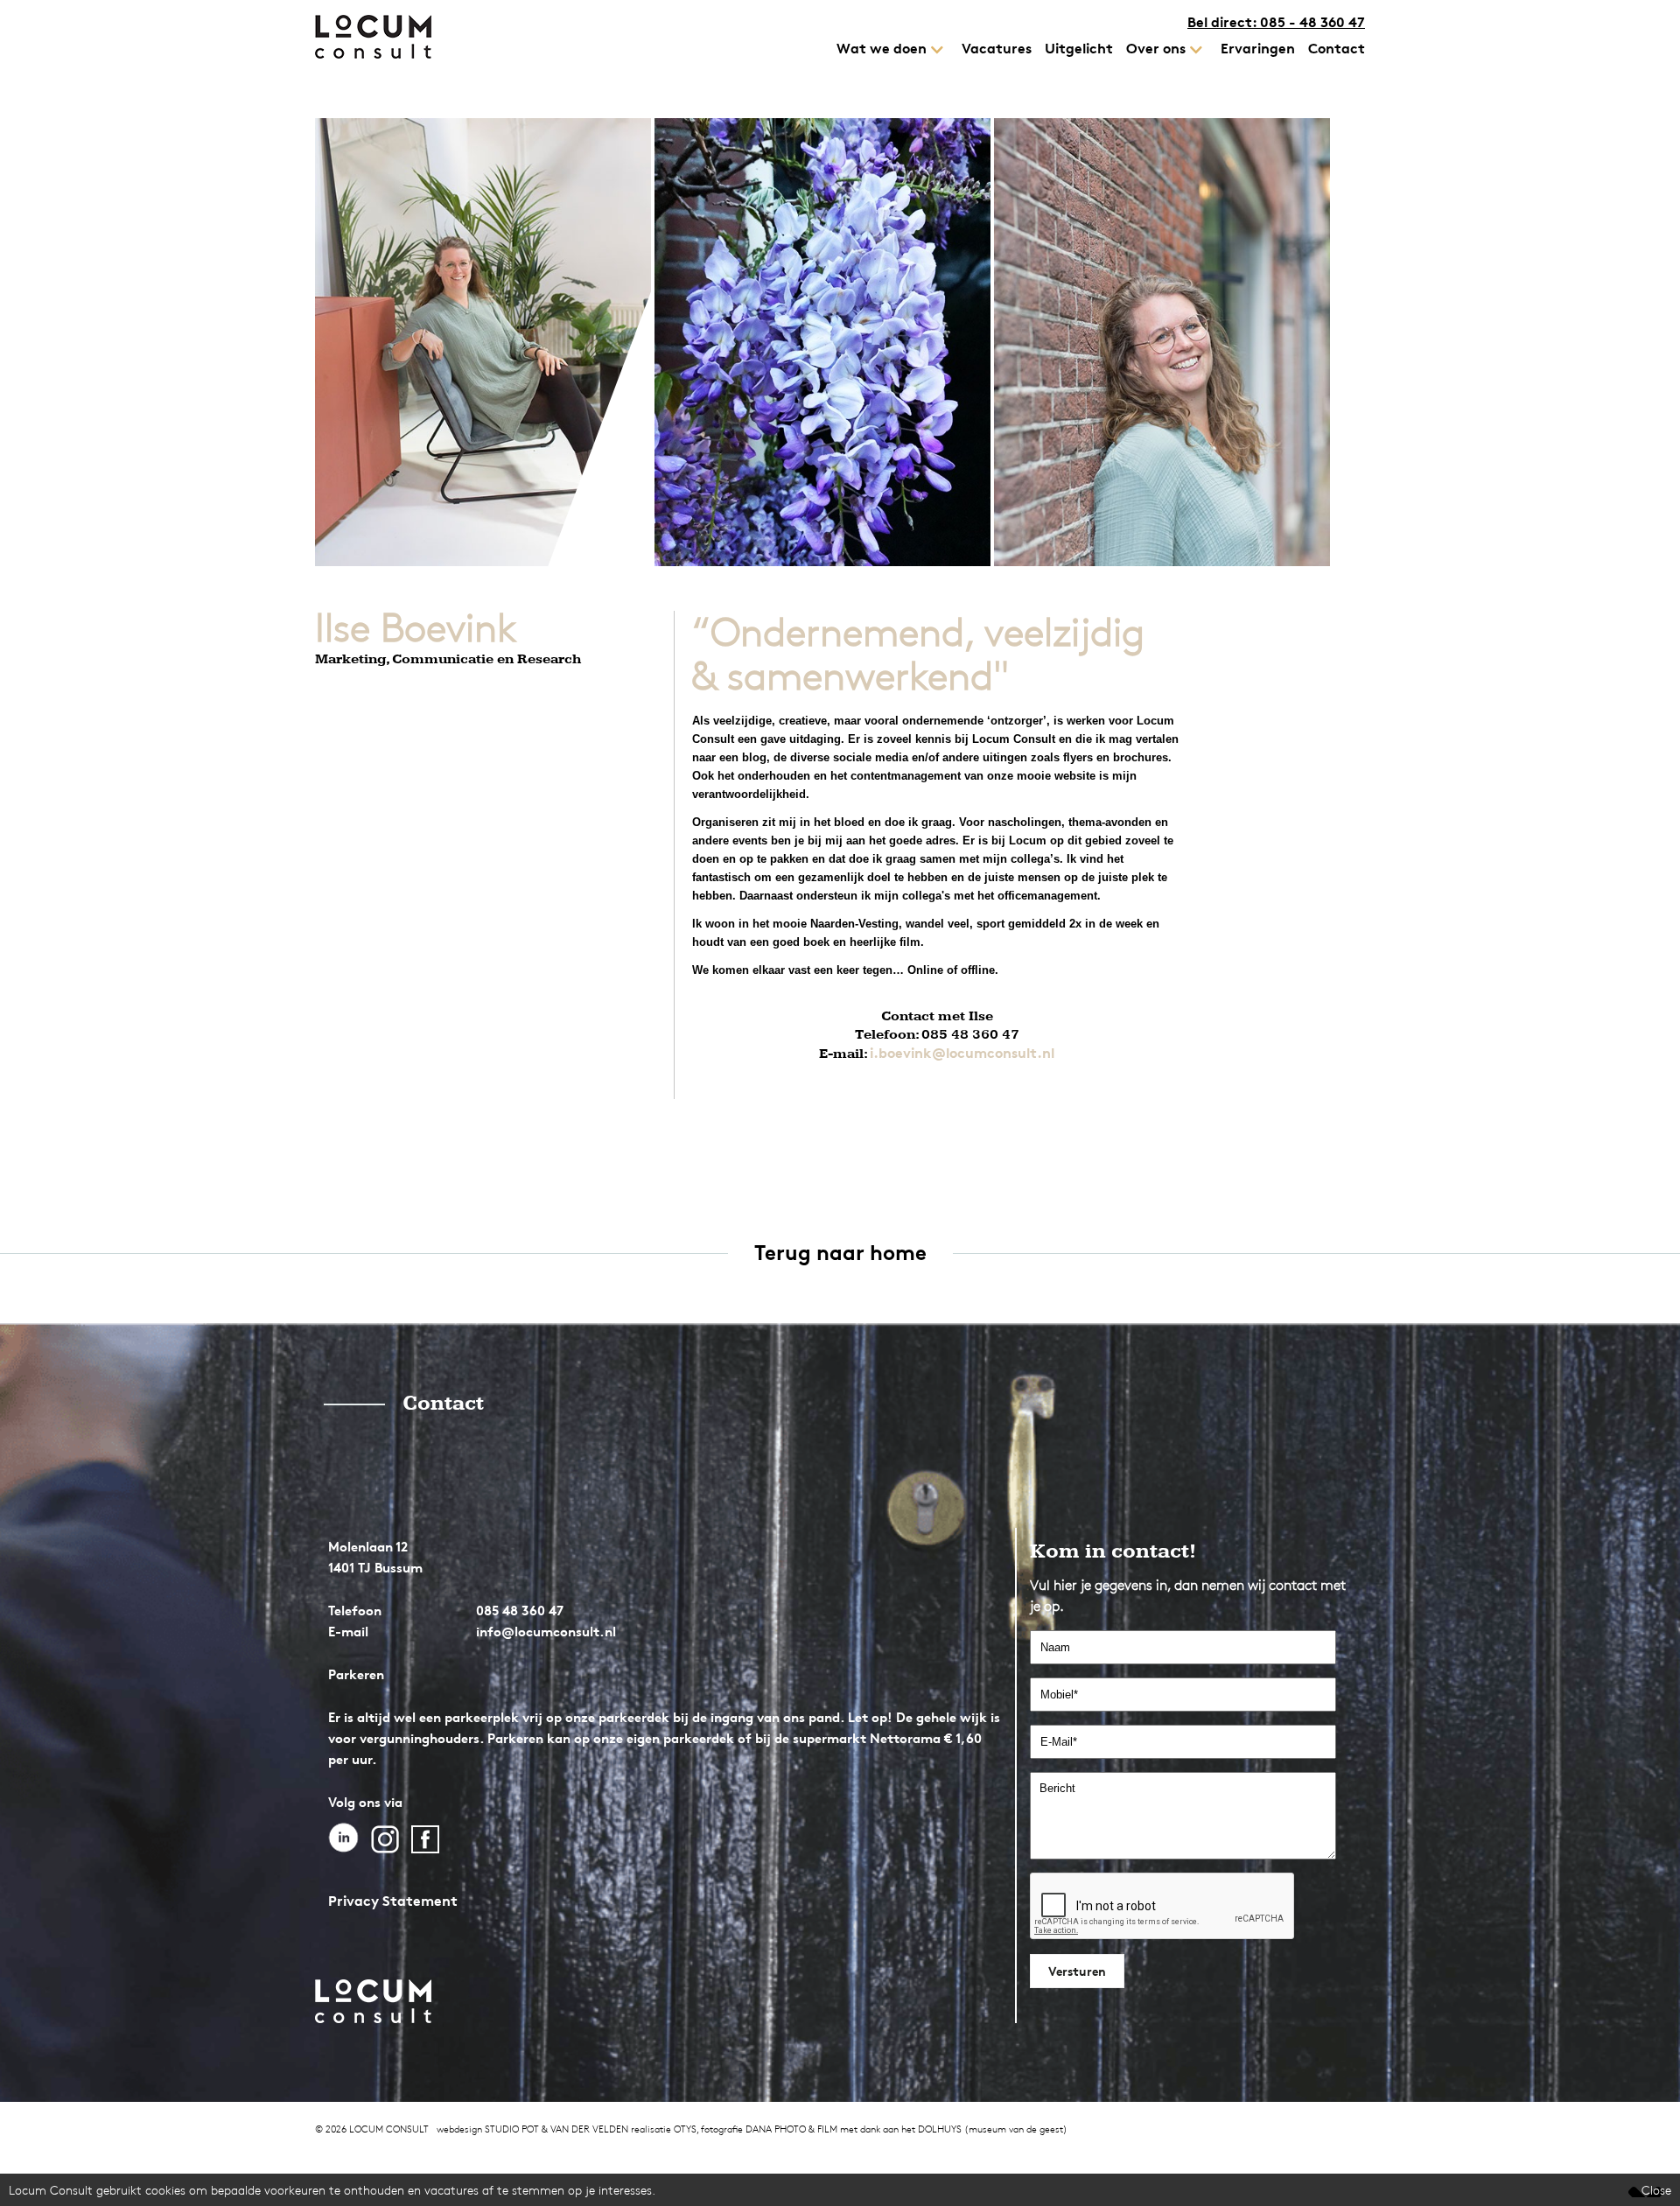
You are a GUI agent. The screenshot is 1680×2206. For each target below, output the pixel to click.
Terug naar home (840, 1253)
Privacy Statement (393, 1901)
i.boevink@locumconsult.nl (962, 1053)
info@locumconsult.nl (546, 1632)
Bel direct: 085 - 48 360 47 (1276, 22)
